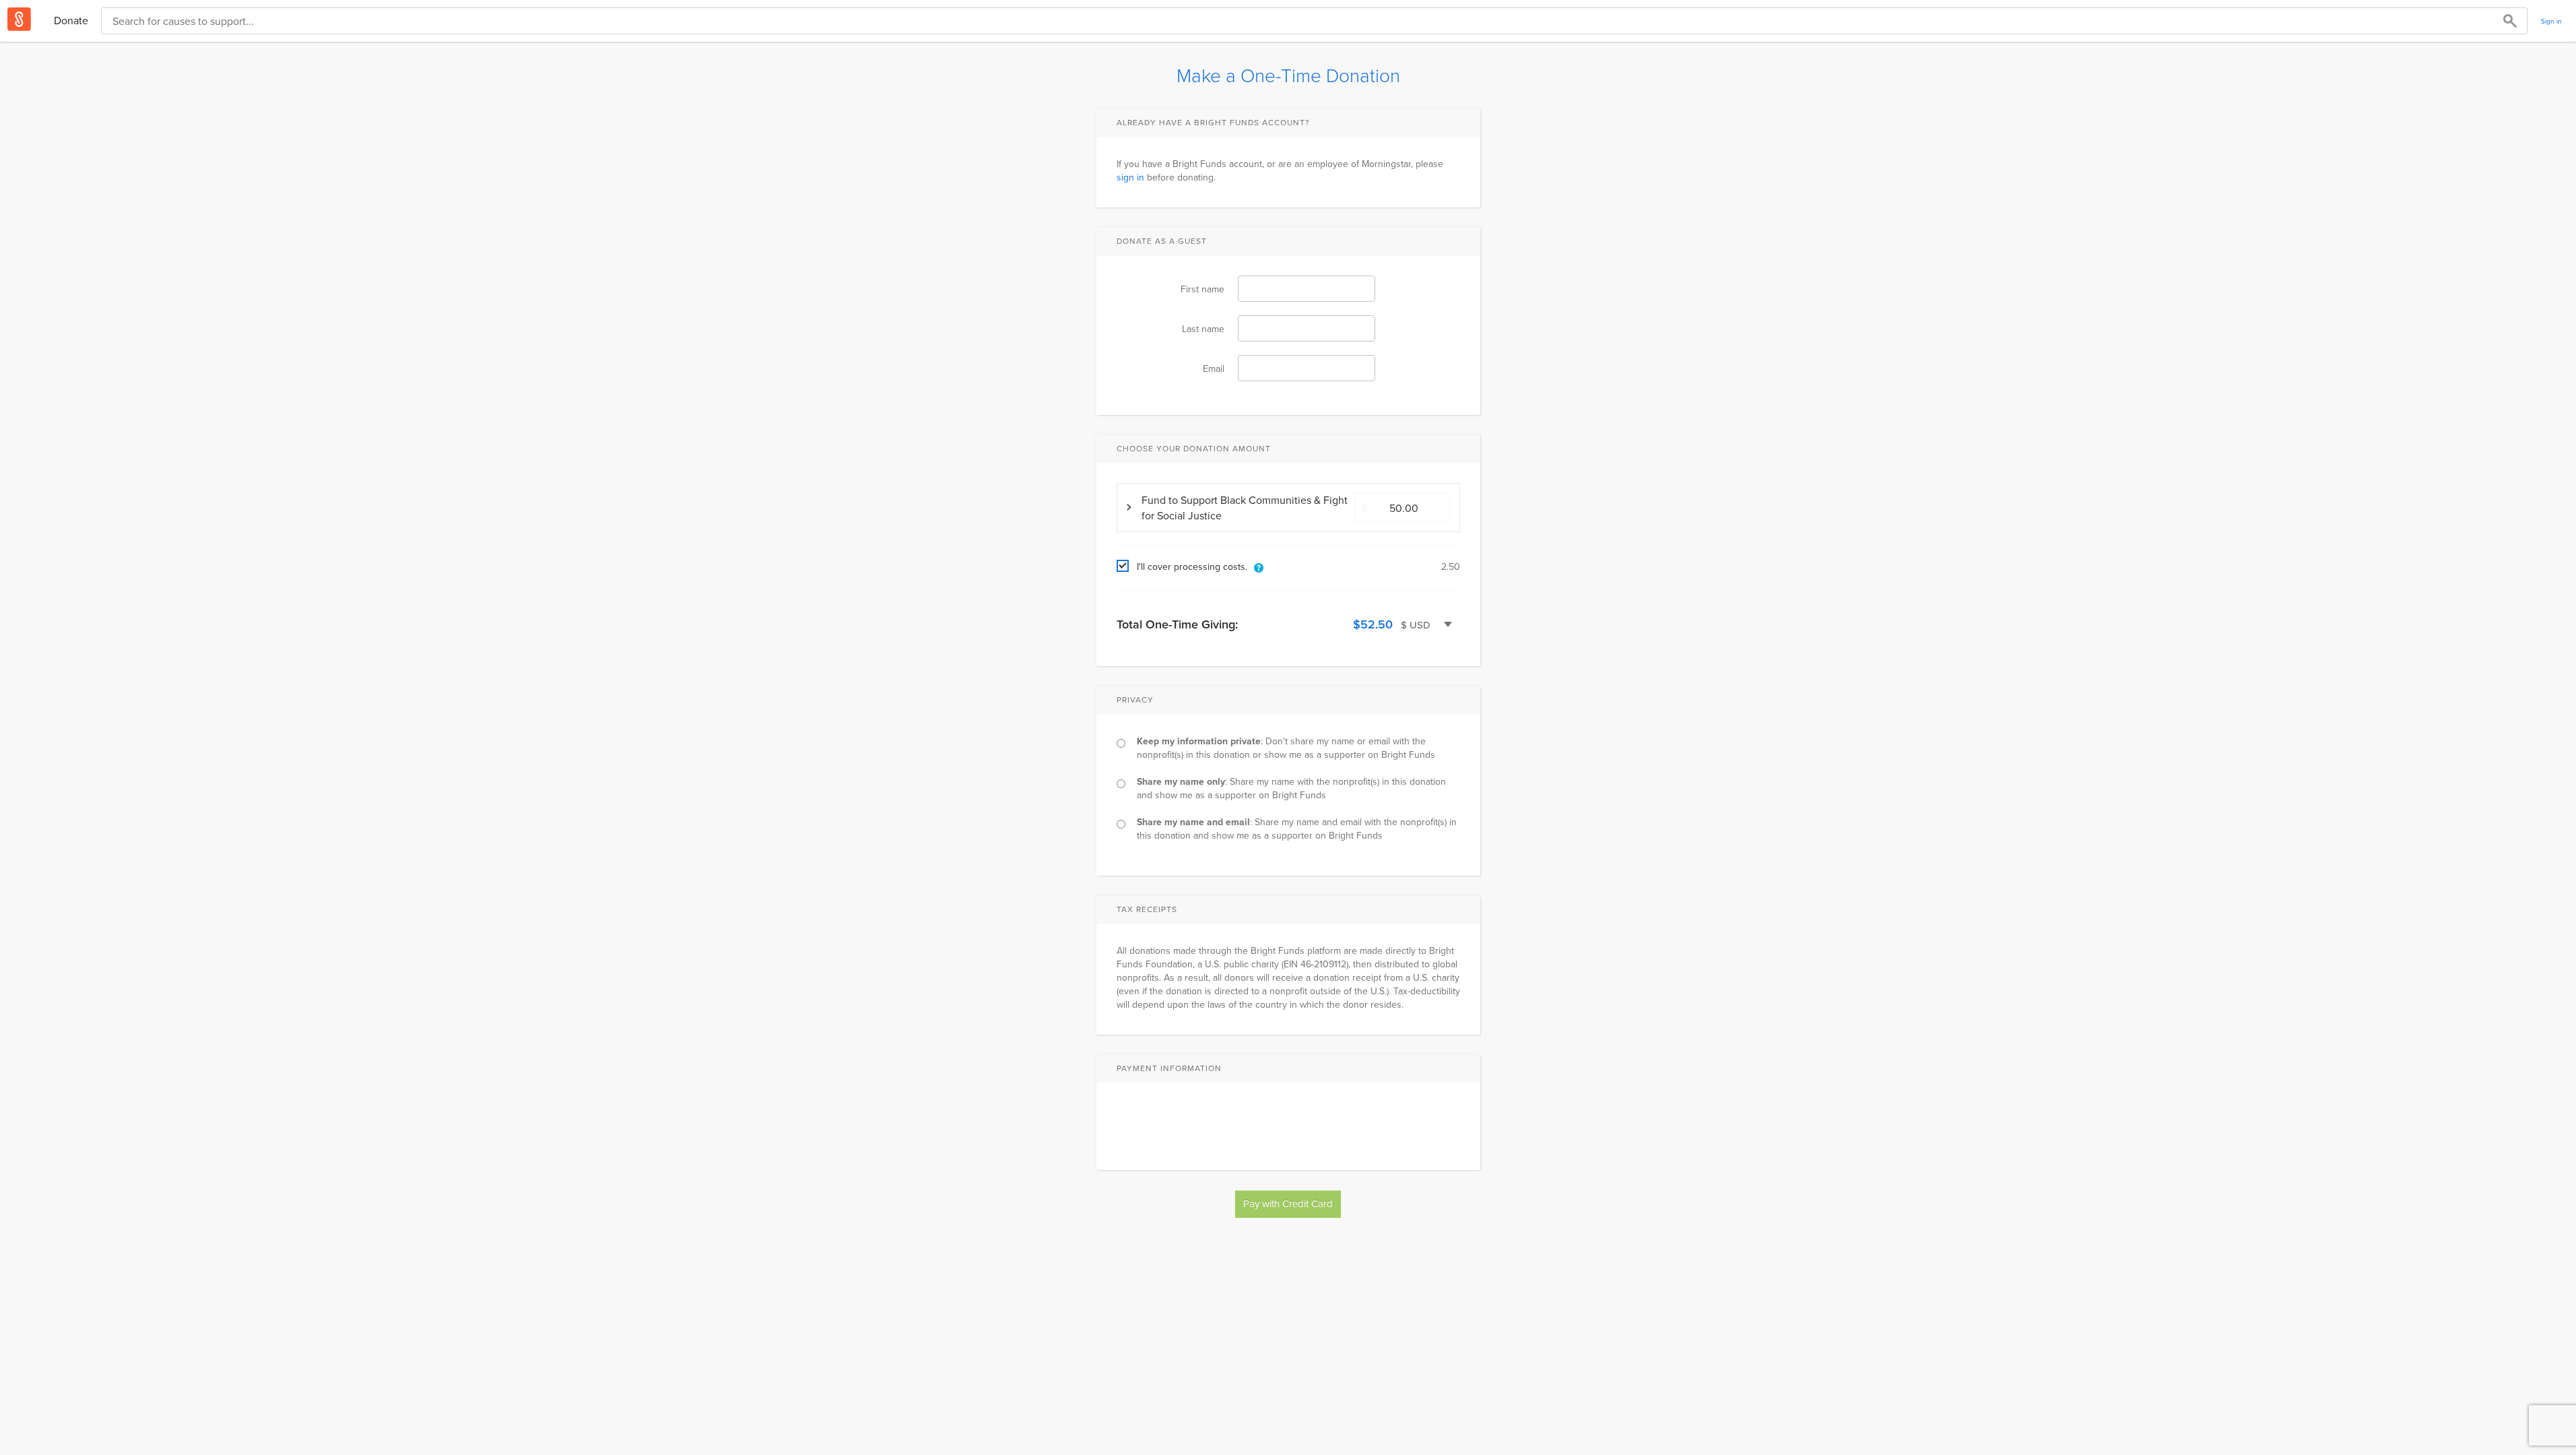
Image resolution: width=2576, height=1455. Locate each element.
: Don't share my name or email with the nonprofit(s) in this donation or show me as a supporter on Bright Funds (1286, 748)
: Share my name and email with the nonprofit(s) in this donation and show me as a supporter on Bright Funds (1297, 829)
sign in (1130, 177)
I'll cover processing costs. (1192, 567)
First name (1202, 289)
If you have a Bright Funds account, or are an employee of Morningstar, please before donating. (1280, 170)
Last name (1203, 329)
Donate (71, 20)
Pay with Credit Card (1288, 1203)
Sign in (2551, 21)
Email (1214, 368)
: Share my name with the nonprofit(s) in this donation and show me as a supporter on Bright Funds (1291, 788)
